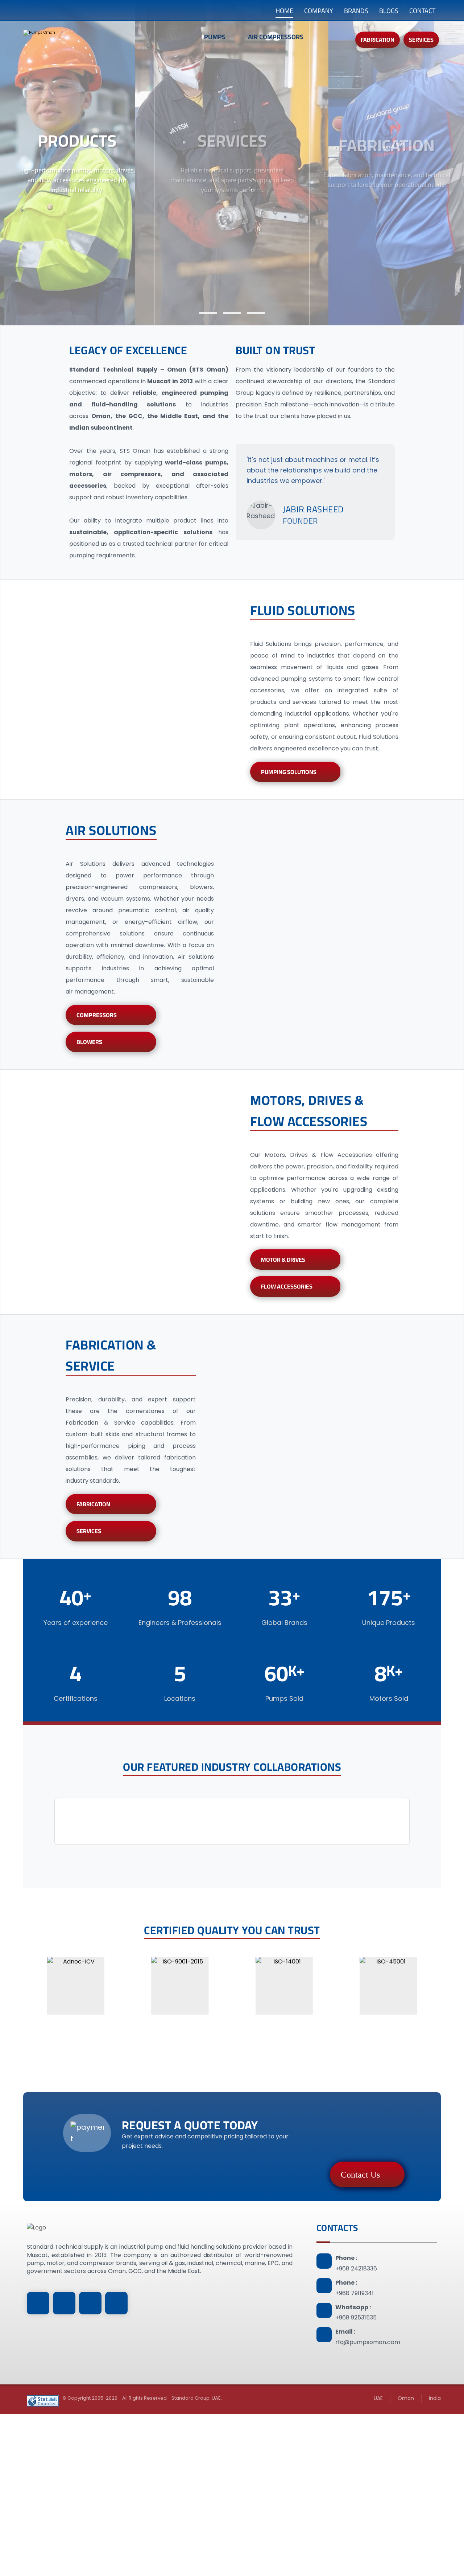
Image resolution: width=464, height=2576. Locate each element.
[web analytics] (43, 2401)
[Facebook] (64, 2303)
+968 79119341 (355, 2293)
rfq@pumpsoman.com (368, 2342)
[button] (58, 1821)
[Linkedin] (38, 2303)
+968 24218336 (356, 2268)
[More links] (331, 41)
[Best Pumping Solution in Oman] (87, 38)
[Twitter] (116, 2303)
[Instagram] (90, 2303)
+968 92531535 (356, 2317)
